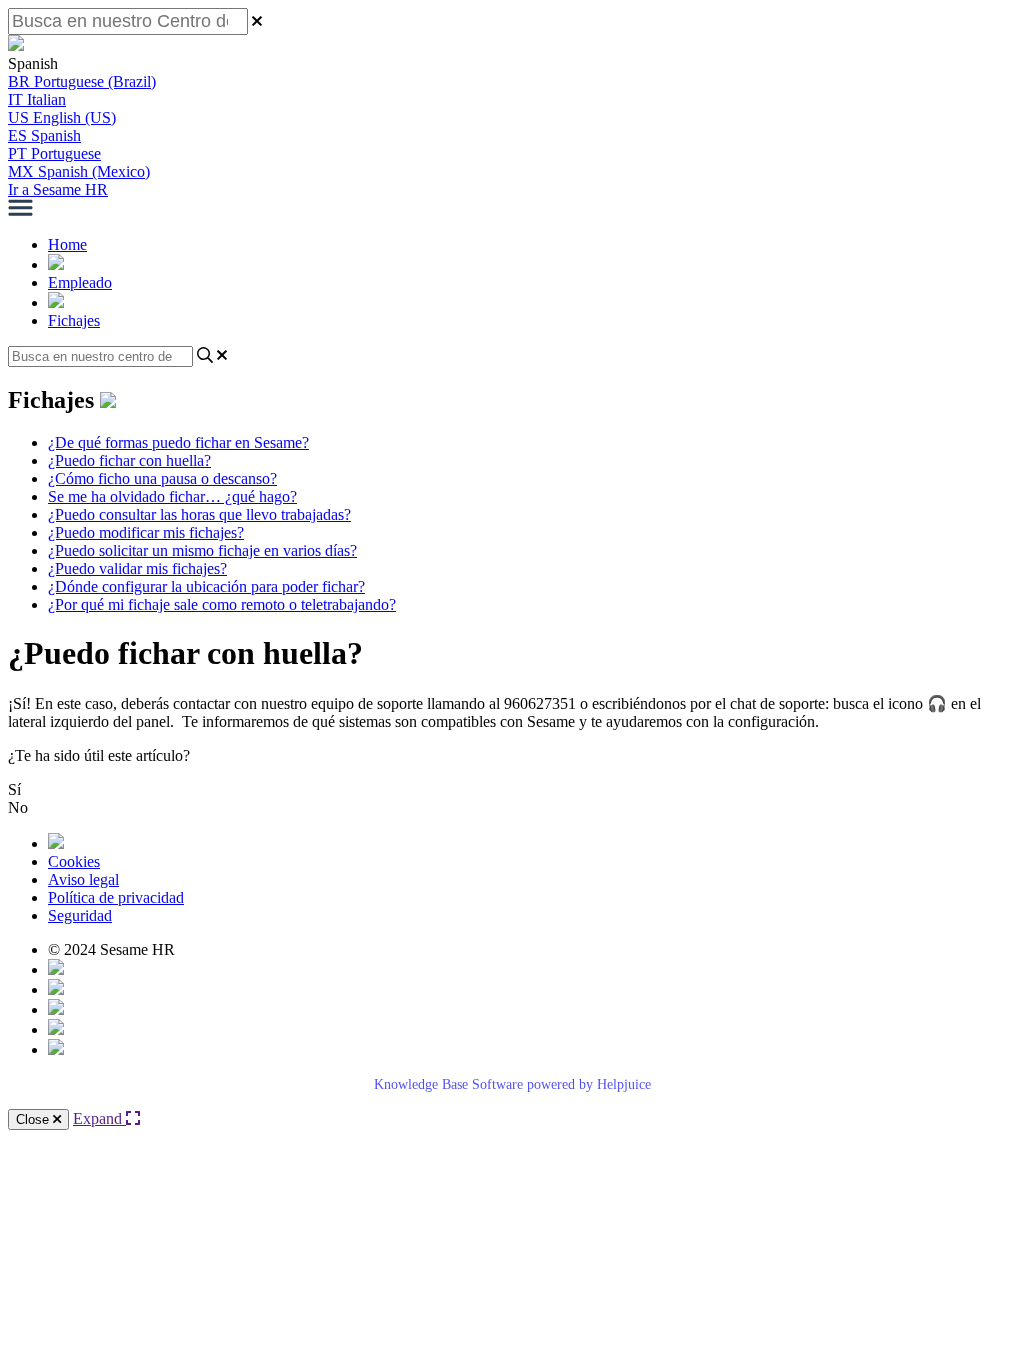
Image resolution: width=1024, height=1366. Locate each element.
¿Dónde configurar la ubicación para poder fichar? (206, 586)
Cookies (74, 861)
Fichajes (74, 320)
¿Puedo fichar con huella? (129, 460)
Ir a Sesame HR (58, 189)
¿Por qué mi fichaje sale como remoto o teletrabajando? (222, 604)
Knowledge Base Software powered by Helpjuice (512, 1084)
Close (34, 1119)
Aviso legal (83, 879)
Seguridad (80, 915)
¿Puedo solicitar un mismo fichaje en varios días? (202, 550)
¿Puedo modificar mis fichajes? (146, 532)
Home (67, 244)
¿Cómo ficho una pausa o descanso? (162, 478)
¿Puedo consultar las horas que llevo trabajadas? (199, 514)
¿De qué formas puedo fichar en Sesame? (178, 442)
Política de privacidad (116, 897)
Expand (99, 1118)
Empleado (80, 282)
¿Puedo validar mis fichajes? (137, 568)
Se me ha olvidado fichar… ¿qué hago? (172, 496)
